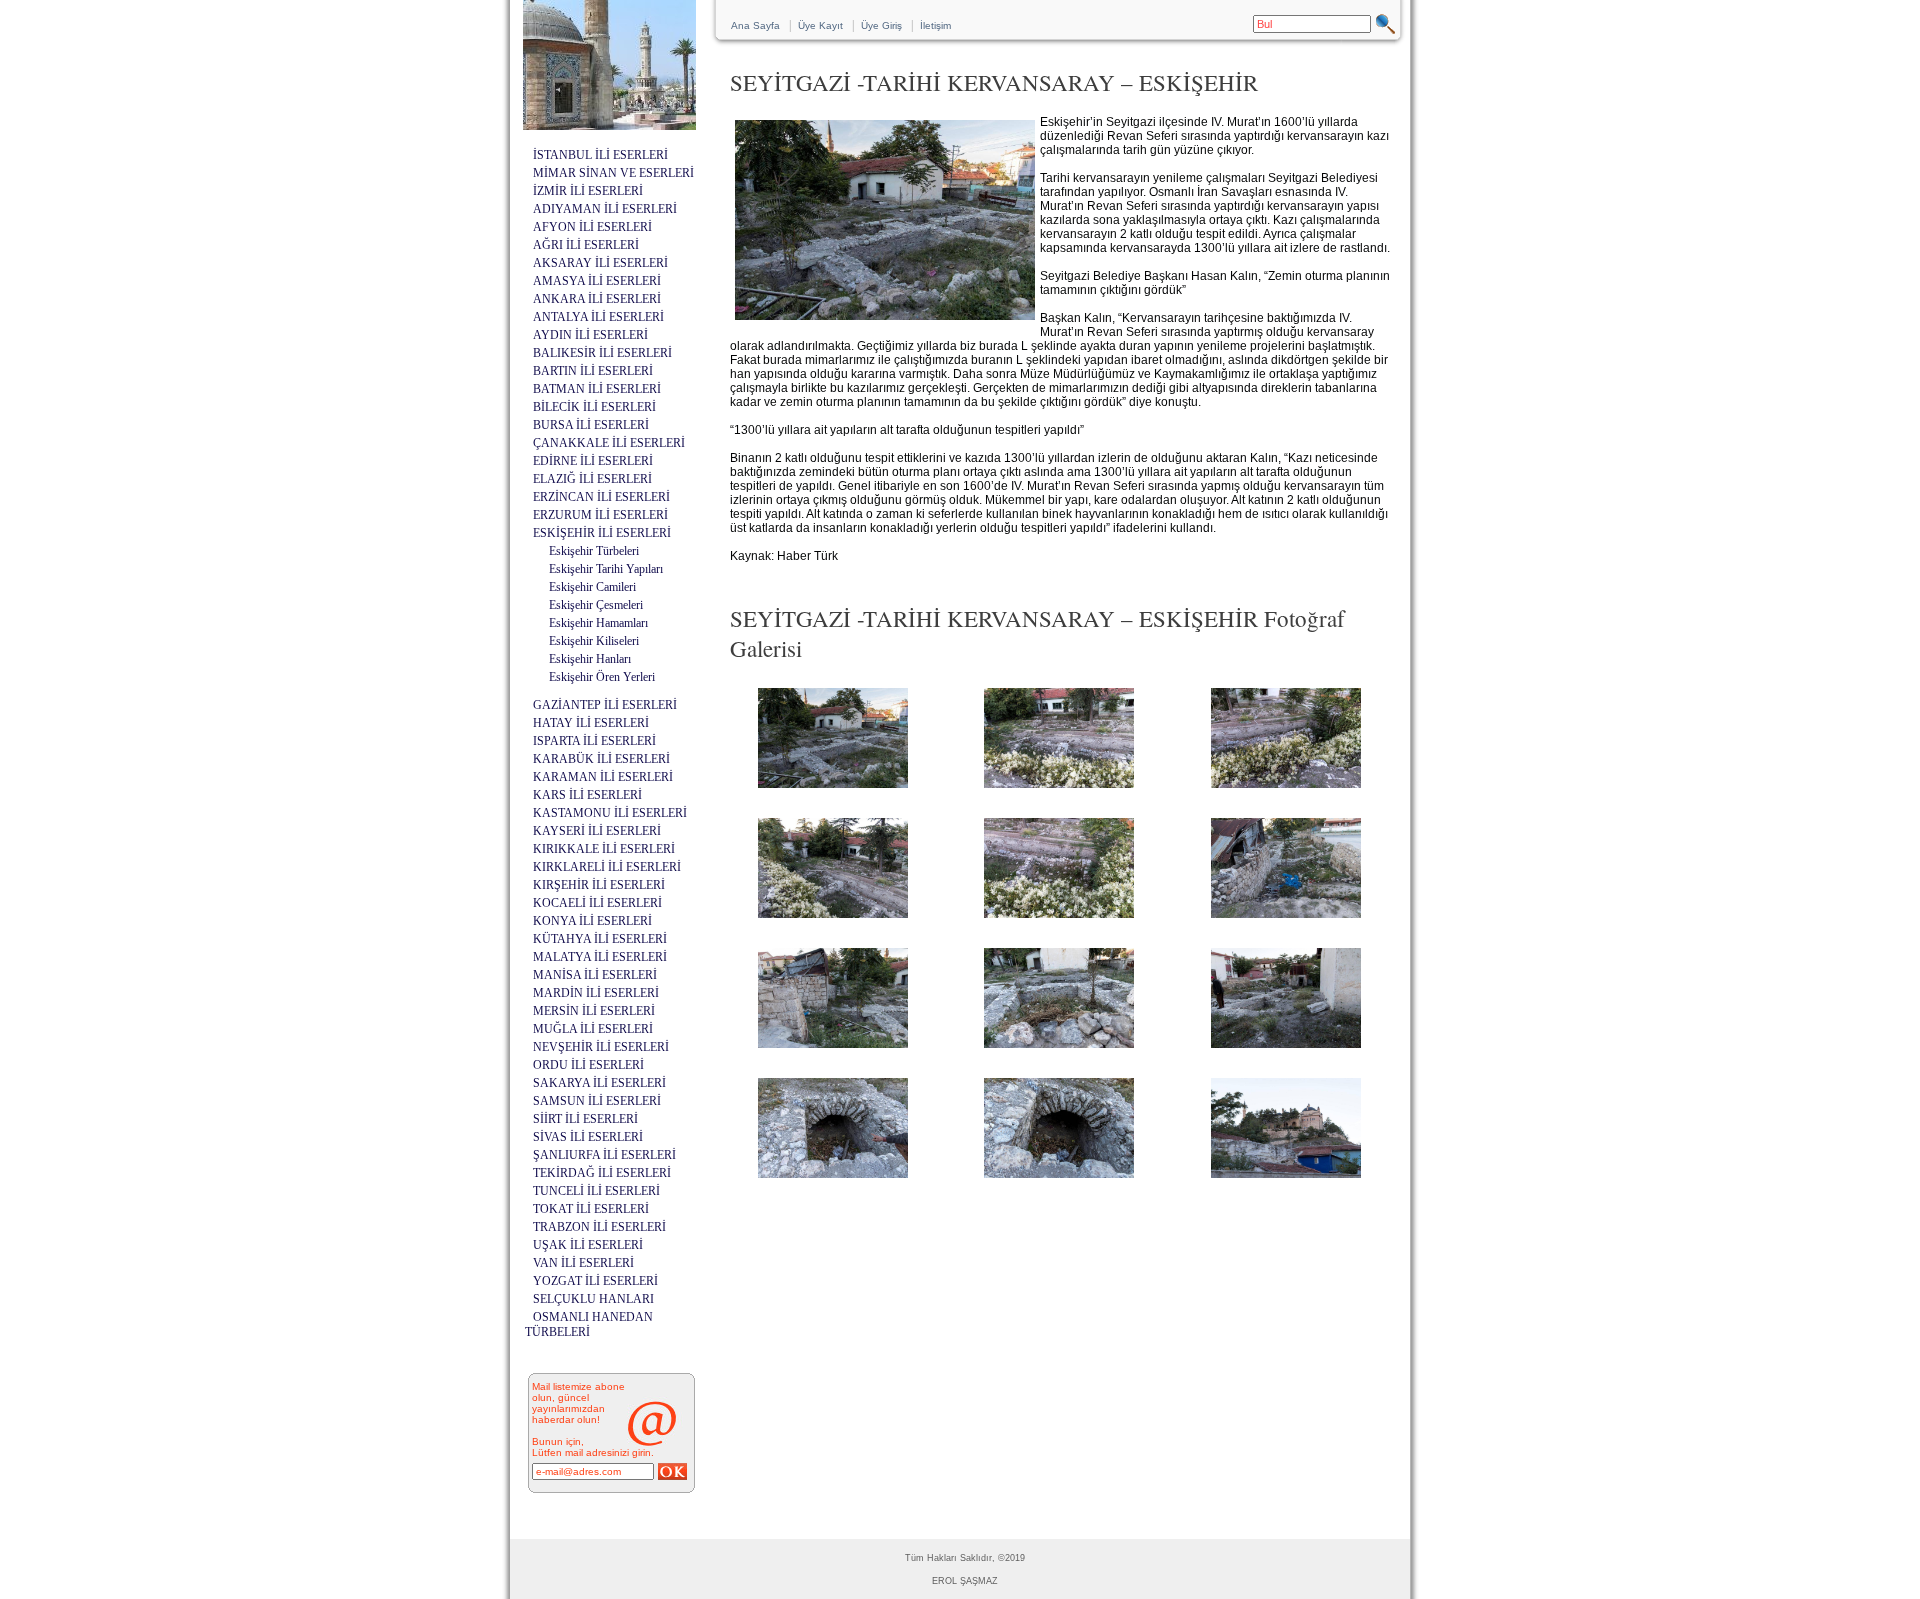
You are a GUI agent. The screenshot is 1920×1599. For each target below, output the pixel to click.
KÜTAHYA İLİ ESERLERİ (600, 939)
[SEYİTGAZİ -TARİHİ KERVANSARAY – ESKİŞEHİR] (833, 787)
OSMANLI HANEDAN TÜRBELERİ (589, 1324)
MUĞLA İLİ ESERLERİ (593, 1029)
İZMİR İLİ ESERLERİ (588, 191)
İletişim (935, 25)
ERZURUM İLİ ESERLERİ (600, 515)
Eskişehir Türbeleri (594, 551)
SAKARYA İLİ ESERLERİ (599, 1083)
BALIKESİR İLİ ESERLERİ (602, 353)
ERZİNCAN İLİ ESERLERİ (601, 497)
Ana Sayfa (755, 25)
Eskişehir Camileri (592, 587)
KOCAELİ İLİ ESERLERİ (597, 903)
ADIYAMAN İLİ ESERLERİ (605, 209)
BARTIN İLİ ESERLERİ (593, 371)
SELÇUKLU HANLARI (593, 1299)
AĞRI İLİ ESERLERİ (586, 245)
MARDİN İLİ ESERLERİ (596, 993)
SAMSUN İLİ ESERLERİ (597, 1101)
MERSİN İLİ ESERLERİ (594, 1011)
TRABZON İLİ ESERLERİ (599, 1227)
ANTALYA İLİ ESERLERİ (598, 317)
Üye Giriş (881, 25)
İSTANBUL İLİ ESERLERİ (600, 155)
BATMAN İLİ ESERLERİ (597, 389)
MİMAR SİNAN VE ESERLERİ (613, 173)
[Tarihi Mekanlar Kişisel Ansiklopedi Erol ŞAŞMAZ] (609, 124)
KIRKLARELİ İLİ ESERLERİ (607, 867)
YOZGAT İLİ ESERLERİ (595, 1281)
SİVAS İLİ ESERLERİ (588, 1137)
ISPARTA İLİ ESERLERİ (594, 741)
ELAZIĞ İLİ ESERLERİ (592, 479)
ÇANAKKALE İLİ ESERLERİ (609, 443)
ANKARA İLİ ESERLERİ (597, 299)
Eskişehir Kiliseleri (594, 641)
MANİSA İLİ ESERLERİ (595, 975)
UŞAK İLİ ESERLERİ (588, 1245)
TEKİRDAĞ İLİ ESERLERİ (602, 1173)
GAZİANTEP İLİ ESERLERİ (605, 705)
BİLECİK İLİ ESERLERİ (594, 407)
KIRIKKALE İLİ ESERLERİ (604, 849)
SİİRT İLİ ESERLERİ (585, 1119)
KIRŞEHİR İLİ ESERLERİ (599, 885)
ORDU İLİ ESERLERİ (588, 1065)
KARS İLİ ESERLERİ (587, 795)
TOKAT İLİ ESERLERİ (591, 1209)
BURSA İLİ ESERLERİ (591, 425)
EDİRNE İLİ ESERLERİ (593, 461)
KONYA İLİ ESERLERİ (592, 921)
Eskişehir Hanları (590, 659)
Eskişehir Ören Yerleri (602, 677)
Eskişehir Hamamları (598, 623)
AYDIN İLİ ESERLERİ (590, 335)
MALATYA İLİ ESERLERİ (600, 957)
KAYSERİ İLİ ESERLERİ (597, 831)
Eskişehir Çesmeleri (596, 605)
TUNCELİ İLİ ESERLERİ (596, 1191)
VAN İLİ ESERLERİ (583, 1263)
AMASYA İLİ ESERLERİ (597, 281)
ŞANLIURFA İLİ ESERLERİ (604, 1155)
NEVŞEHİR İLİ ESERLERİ (601, 1047)
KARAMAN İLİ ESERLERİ (603, 777)
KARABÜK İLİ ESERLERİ (601, 759)
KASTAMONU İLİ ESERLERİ (610, 813)
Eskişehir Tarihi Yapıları (606, 569)
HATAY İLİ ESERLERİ (591, 723)
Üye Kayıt (820, 25)
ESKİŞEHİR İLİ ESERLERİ (602, 533)
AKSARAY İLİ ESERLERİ (600, 263)
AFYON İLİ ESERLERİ (592, 227)
